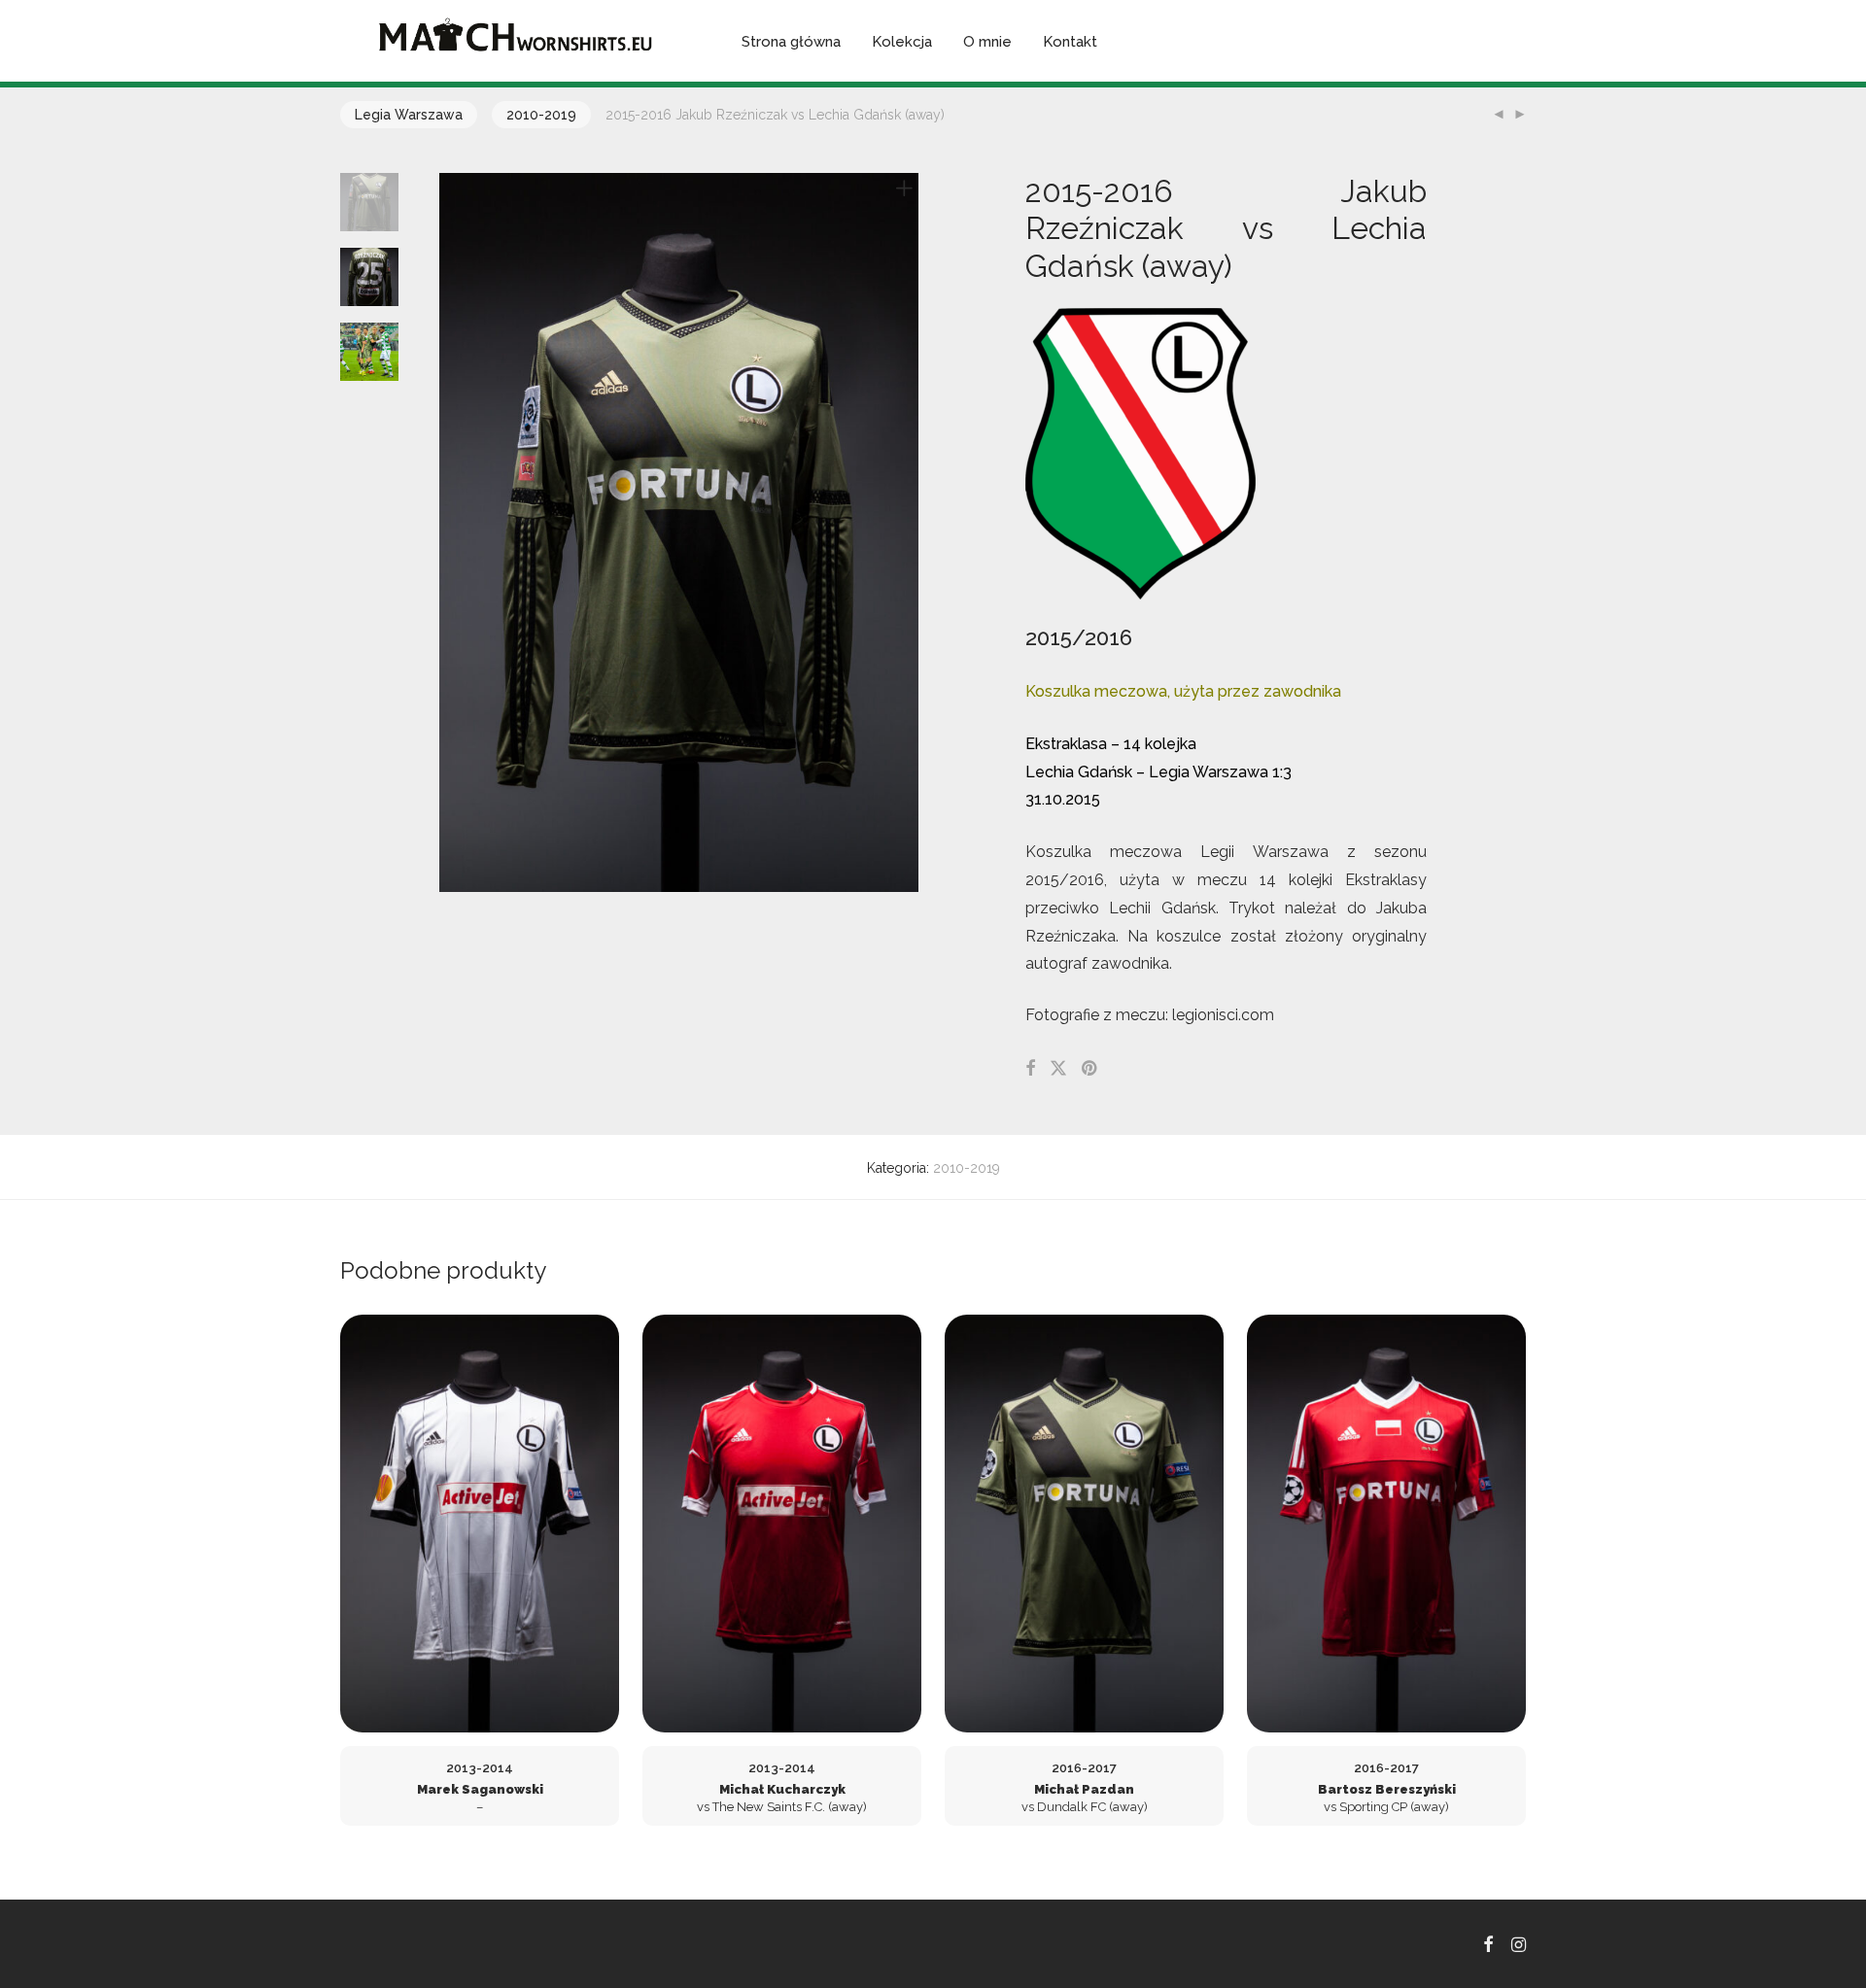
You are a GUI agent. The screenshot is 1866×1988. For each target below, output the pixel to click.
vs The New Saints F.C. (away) (782, 1787)
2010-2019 (541, 115)
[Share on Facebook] (1030, 1069)
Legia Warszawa (409, 115)
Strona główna (791, 42)
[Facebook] (1488, 1943)
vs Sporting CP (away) (1387, 1787)
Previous (451, 532)
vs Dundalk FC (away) (1085, 1787)
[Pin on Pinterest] (1090, 1069)
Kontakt (1070, 42)
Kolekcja (902, 42)
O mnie (987, 42)
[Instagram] (1519, 1943)
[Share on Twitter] (1058, 1069)
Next (908, 532)
